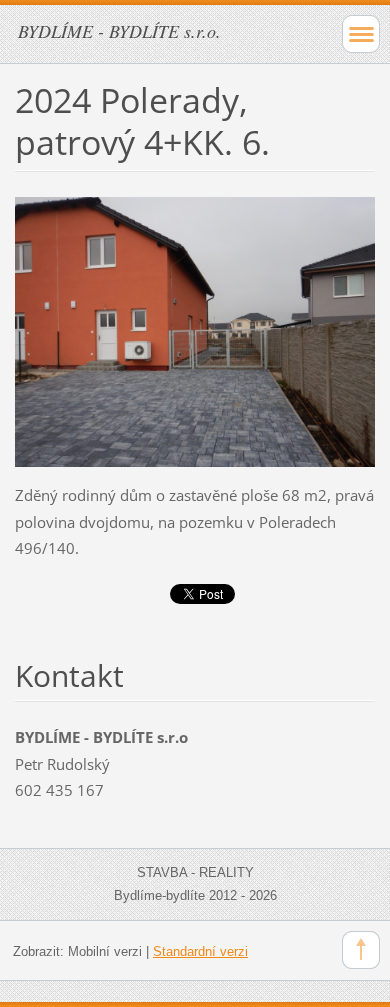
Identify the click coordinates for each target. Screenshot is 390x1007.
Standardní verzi (200, 951)
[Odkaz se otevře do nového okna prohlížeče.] (195, 330)
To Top (361, 950)
